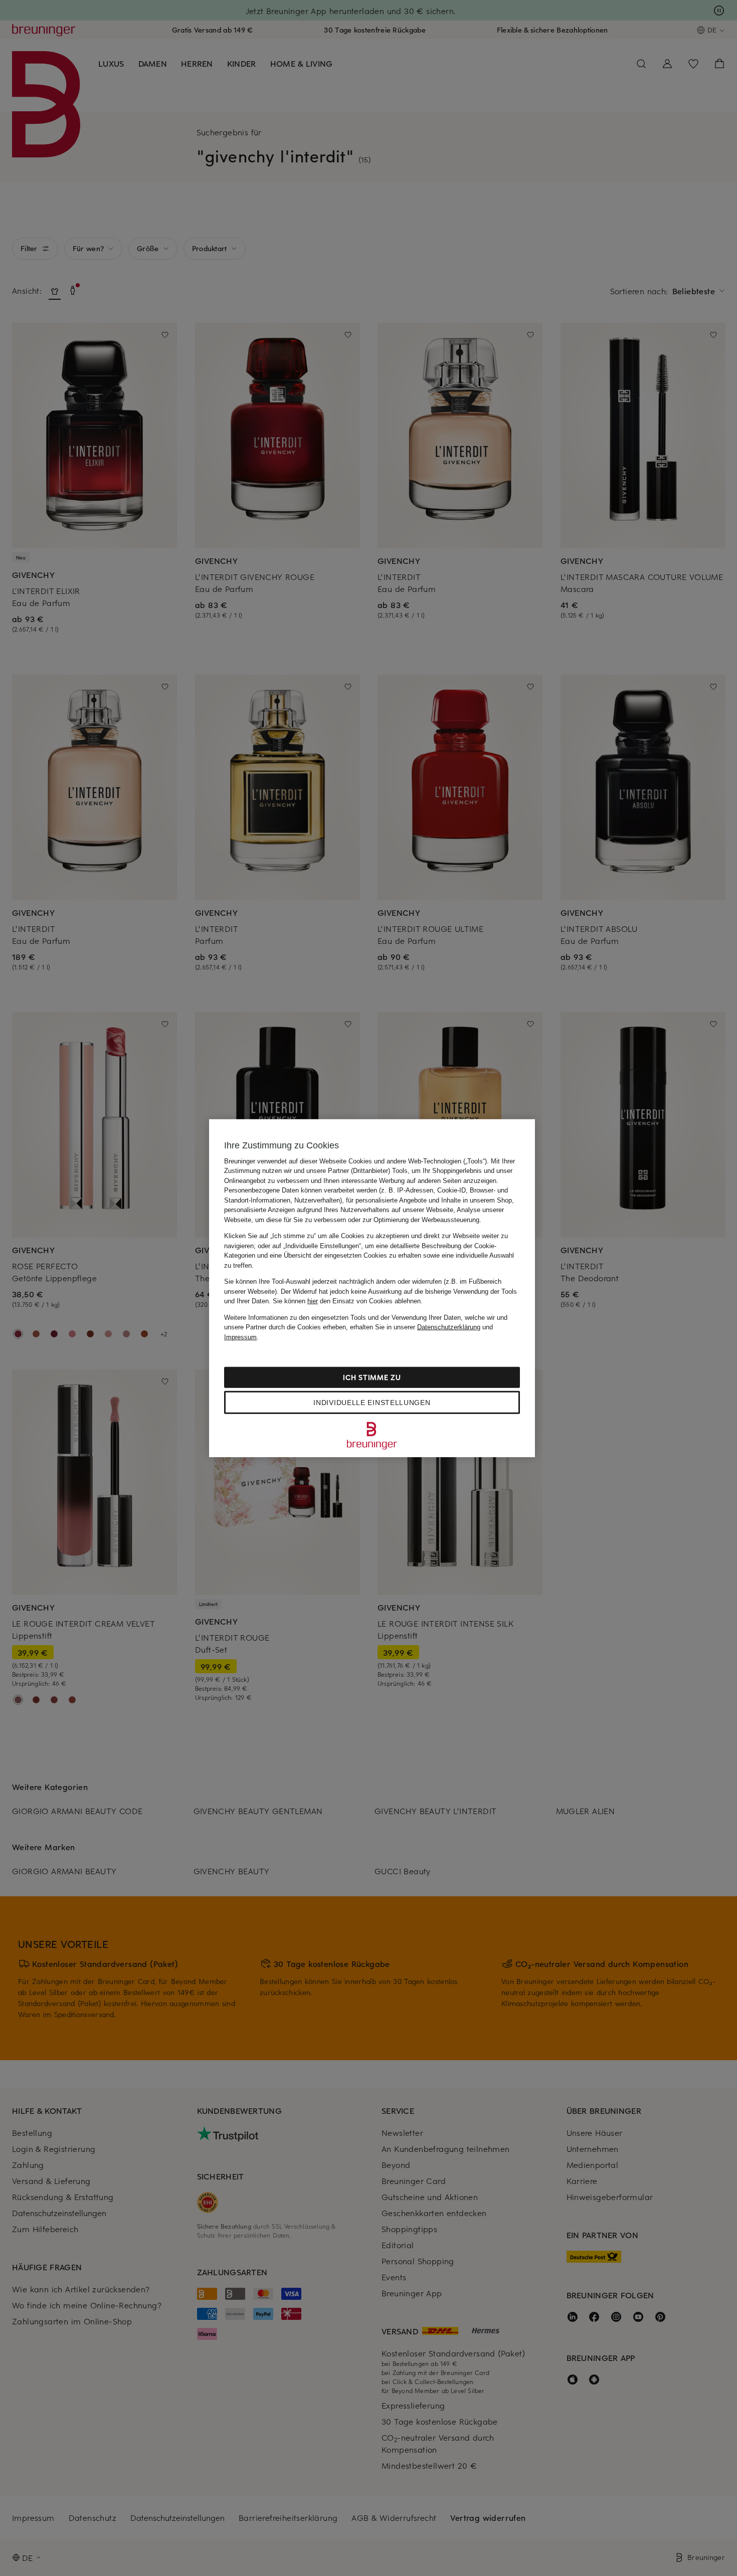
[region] (372, 1288)
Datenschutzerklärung (449, 1327)
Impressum (240, 1337)
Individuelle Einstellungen (372, 1403)
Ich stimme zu (372, 1377)
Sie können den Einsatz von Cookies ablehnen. (348, 1301)
